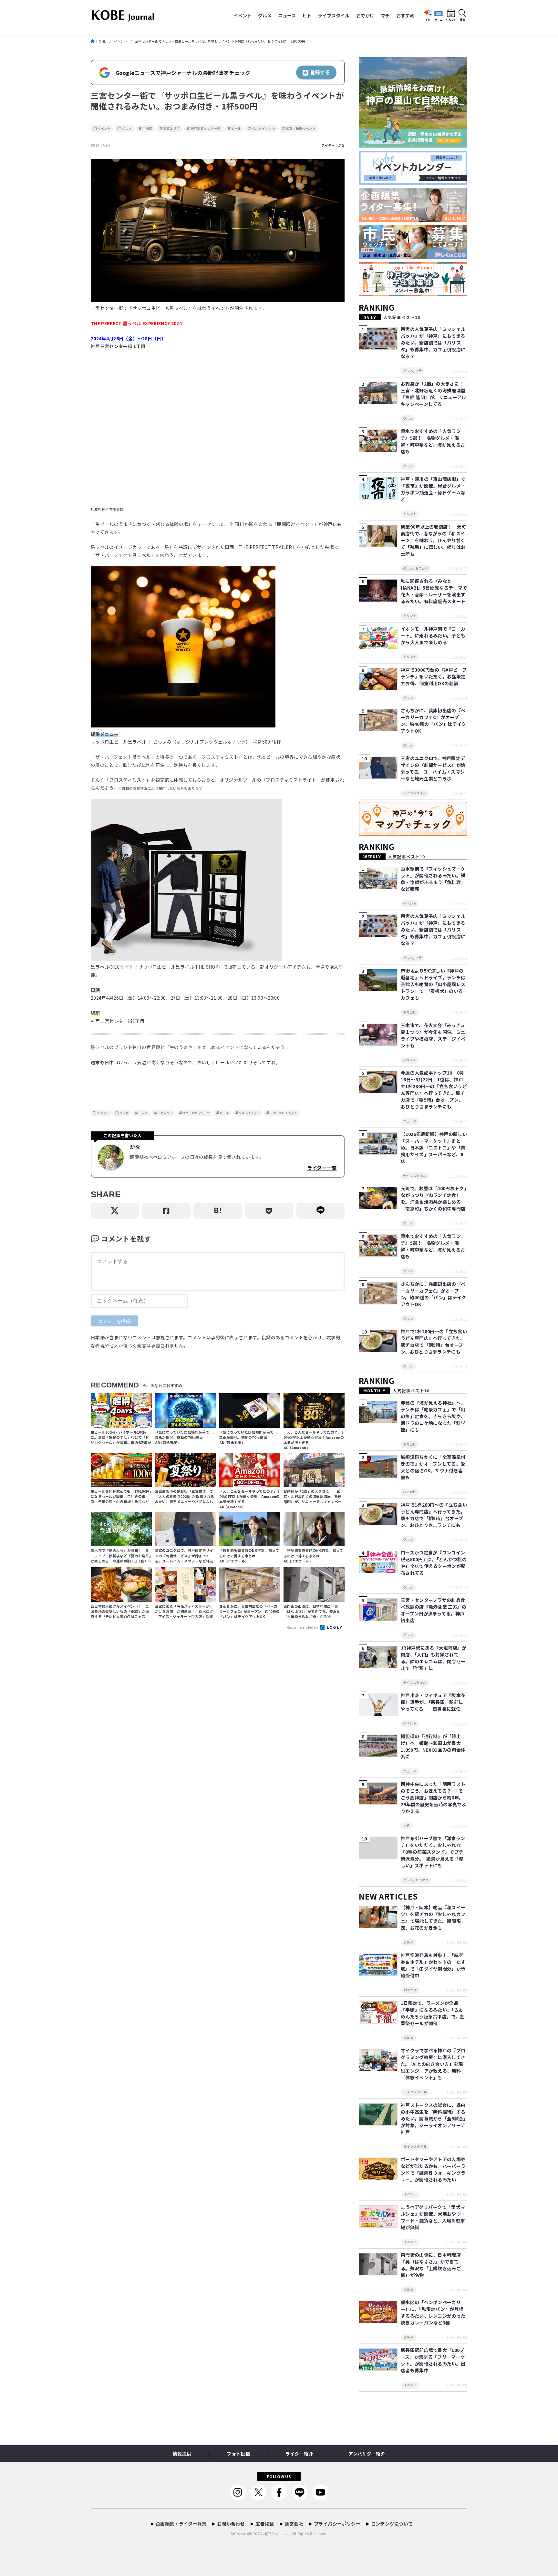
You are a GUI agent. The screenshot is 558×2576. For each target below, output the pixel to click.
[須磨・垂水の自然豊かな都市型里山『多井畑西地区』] (413, 148)
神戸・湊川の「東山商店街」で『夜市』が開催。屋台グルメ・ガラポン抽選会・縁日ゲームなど (433, 489)
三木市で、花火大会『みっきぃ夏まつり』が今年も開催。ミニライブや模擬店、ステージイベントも (433, 1035)
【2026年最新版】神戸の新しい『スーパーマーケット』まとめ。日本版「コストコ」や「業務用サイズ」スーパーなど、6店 (434, 1148)
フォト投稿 (238, 2454)
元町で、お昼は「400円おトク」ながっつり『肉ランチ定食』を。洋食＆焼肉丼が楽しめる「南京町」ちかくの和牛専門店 (434, 1198)
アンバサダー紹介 (367, 2454)
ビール (236, 129)
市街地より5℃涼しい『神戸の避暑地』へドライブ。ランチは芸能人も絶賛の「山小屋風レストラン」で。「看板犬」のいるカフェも (433, 984)
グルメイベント (263, 129)
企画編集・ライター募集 (181, 2524)
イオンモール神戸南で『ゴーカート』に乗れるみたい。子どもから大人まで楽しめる (433, 635)
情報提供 (182, 2454)
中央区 (147, 129)
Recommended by (303, 1627)
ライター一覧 (322, 1168)
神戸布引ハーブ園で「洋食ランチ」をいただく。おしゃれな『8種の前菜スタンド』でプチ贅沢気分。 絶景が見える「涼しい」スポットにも (433, 1852)
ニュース (287, 15)
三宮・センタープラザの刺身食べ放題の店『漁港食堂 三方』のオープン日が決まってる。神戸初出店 (434, 1610)
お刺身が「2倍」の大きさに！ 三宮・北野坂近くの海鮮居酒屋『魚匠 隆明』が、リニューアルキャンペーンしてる (434, 394)
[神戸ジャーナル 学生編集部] (413, 296)
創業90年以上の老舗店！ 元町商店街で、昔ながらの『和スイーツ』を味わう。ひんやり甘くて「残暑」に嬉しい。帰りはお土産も (434, 540)
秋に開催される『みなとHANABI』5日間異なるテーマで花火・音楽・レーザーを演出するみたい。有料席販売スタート (434, 591)
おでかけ (365, 15)
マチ (385, 15)
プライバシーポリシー (337, 2524)
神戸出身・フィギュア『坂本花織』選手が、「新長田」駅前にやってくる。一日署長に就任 (433, 1702)
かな (341, 145)
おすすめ (405, 15)
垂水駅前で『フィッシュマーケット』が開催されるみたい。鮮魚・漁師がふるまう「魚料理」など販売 (433, 879)
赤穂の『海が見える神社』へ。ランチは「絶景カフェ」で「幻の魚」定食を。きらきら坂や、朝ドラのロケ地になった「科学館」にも (433, 1416)
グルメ (265, 15)
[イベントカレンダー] (413, 185)
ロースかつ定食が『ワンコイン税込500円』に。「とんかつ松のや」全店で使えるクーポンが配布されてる (434, 1563)
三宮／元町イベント (301, 129)
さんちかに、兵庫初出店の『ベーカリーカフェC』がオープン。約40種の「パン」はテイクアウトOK (434, 721)
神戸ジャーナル (277, 2534)
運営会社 (294, 2524)
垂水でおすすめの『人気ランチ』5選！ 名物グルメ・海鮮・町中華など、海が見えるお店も (433, 441)
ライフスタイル (334, 15)
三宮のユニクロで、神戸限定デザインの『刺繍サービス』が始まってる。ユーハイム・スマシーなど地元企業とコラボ (433, 768)
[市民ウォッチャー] (413, 259)
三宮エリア (171, 129)
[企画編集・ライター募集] (413, 222)
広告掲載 (265, 2524)
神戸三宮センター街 (206, 129)
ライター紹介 (299, 2454)
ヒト (307, 15)
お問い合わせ (231, 2524)
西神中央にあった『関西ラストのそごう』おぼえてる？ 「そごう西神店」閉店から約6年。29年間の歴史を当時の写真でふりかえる (434, 1798)
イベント (243, 15)
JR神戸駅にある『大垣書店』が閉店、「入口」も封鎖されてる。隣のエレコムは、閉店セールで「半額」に (434, 1658)
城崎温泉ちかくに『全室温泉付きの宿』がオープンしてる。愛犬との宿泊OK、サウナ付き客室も (433, 1467)
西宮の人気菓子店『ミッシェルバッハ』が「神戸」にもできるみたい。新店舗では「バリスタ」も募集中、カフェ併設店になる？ (433, 343)
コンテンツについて (392, 2524)
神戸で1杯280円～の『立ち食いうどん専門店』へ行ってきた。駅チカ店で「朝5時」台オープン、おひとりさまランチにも (434, 1341)
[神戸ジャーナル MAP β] (413, 836)
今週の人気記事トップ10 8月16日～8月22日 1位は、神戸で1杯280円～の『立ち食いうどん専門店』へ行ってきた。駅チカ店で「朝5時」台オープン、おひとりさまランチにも (434, 1090)
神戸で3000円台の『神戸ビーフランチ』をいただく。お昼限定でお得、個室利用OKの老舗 (434, 676)
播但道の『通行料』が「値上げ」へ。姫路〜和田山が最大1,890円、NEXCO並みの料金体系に (433, 1746)
